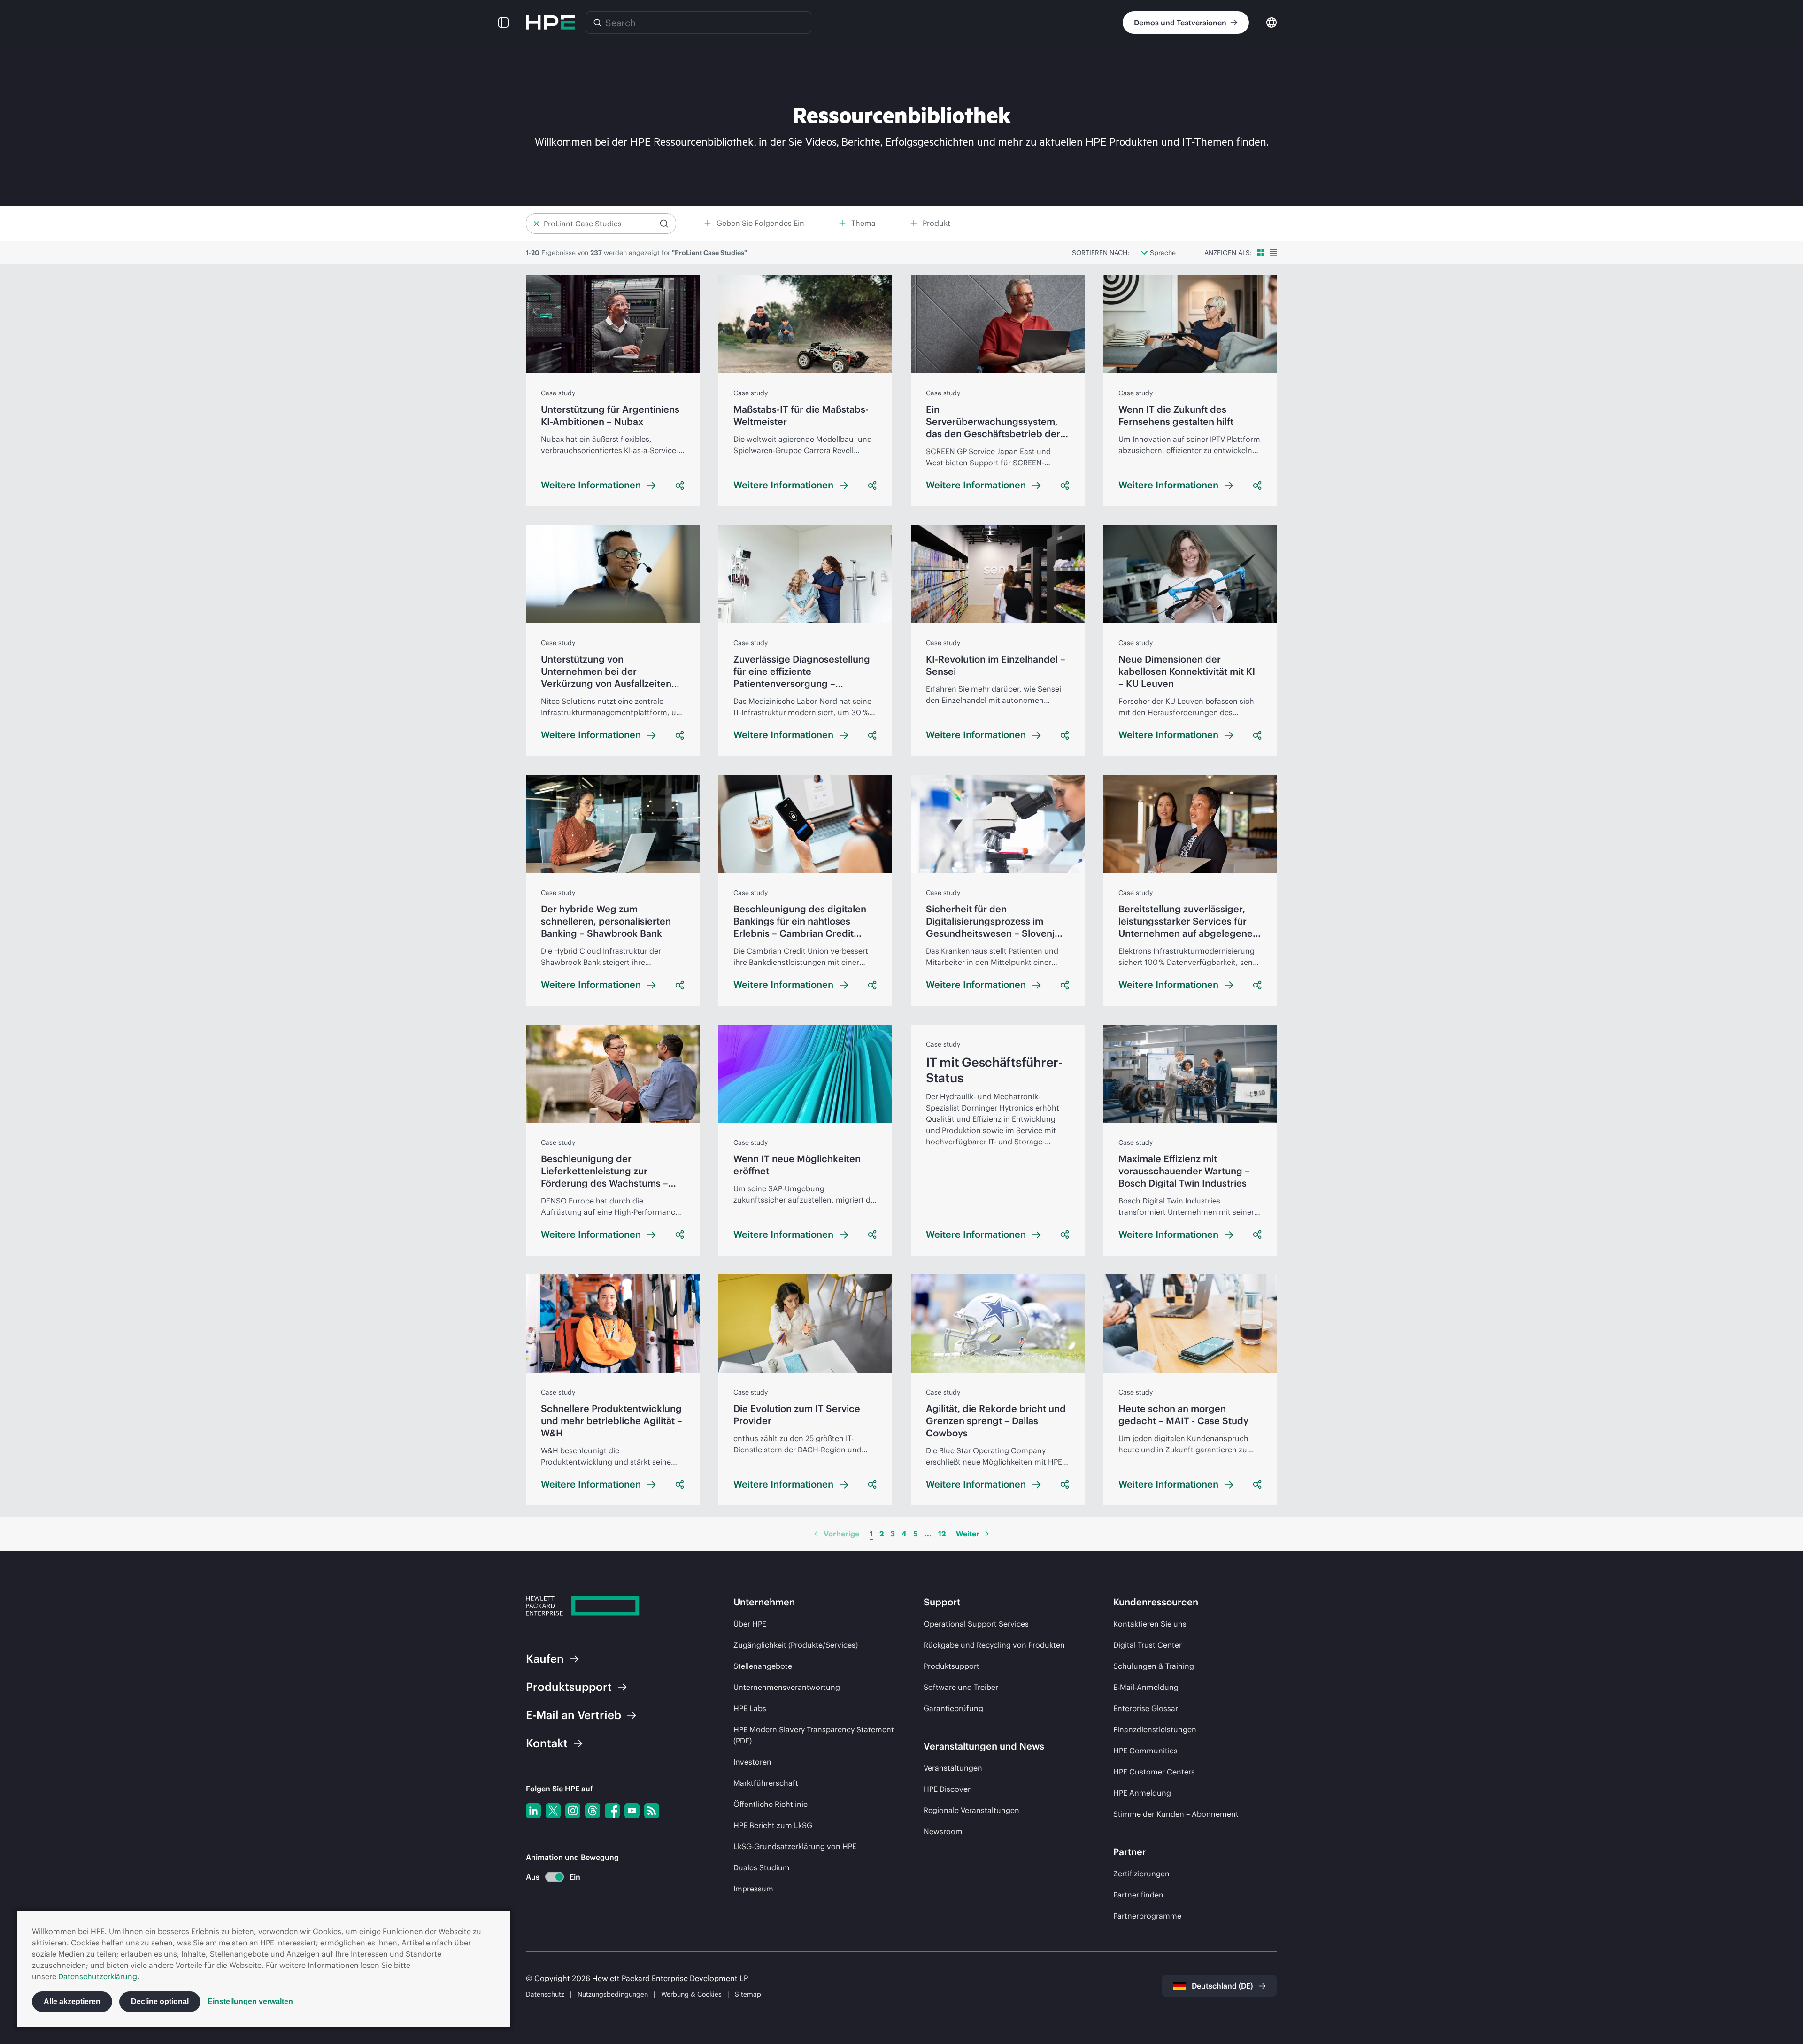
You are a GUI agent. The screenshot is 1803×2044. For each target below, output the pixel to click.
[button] (503, 23)
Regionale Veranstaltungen (971, 1810)
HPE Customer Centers (1154, 1772)
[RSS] (652, 1811)
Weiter (968, 1534)
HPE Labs (750, 1708)
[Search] (597, 23)
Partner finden (1138, 1895)
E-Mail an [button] (574, 1715)
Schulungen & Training (1154, 1666)
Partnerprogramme (1147, 1916)
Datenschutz (545, 1994)
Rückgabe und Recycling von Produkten (994, 1645)
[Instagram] (573, 1811)
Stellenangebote (763, 1666)
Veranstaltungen (953, 1768)
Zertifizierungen (1141, 1874)
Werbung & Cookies (691, 1994)
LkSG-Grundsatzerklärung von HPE (795, 1846)
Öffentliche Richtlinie (771, 1804)
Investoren (752, 1762)
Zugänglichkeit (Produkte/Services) (796, 1645)
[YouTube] (632, 1811)
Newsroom (943, 1831)
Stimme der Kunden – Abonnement (1176, 1814)
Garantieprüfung (953, 1708)
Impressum (753, 1889)
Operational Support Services (976, 1624)
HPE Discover (947, 1789)
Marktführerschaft (766, 1783)
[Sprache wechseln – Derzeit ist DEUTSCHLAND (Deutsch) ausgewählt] (1271, 22)
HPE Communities (1145, 1751)
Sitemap (748, 1994)
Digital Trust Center (1148, 1645)
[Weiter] (987, 1534)
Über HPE (750, 1624)
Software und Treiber (961, 1687)
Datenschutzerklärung (98, 1976)
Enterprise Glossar (1146, 1708)
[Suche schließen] (536, 224)
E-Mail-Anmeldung (1146, 1687)
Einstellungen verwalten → (255, 2002)
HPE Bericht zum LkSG (773, 1825)
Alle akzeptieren (72, 2002)
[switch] (549, 1877)
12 (942, 1534)
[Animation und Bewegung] (555, 1877)
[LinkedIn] (533, 1811)
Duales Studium (762, 1867)
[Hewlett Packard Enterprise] (550, 23)
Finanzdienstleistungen (1155, 1729)
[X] (553, 1811)
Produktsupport (952, 1666)
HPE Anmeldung (1142, 1793)
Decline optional (160, 2002)
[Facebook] (612, 1811)
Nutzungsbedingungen (613, 1994)
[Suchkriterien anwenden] (664, 224)
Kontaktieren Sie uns (1150, 1624)
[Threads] (593, 1811)
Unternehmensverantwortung (787, 1687)
